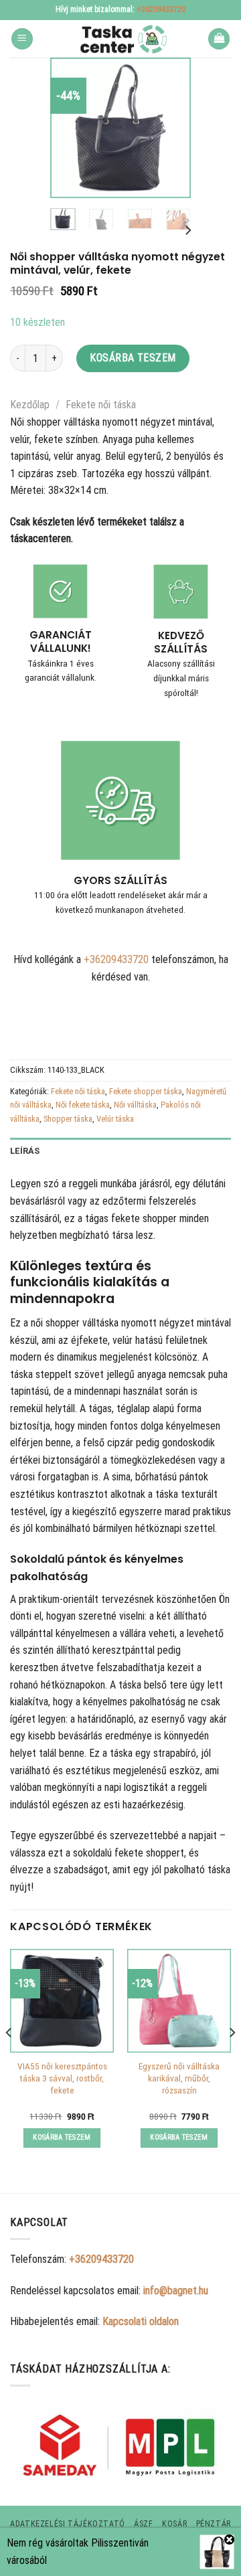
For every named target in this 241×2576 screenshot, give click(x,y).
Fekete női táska (101, 405)
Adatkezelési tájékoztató (68, 2524)
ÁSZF (143, 2524)
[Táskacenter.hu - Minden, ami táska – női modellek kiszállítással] (120, 39)
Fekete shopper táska (146, 1091)
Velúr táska (115, 1119)
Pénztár (214, 2524)
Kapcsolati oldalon (141, 2321)
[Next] (171, 128)
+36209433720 (161, 9)
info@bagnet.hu (176, 2291)
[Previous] (70, 128)
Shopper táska (68, 1119)
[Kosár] (219, 39)
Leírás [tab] (25, 1151)
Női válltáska (135, 1105)
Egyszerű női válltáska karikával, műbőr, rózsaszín (179, 2078)
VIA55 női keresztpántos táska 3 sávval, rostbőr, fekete (62, 2078)
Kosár (174, 2524)
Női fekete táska (83, 1105)
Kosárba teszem (133, 358)
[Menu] (22, 39)
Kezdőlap (30, 405)
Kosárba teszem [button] (62, 2137)
